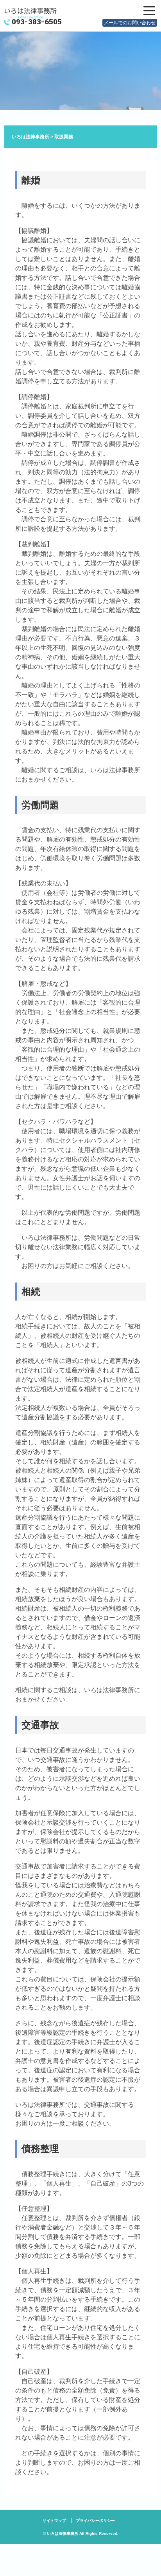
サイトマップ (54, 2521)
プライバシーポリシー (95, 2521)
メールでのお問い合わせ (130, 23)
